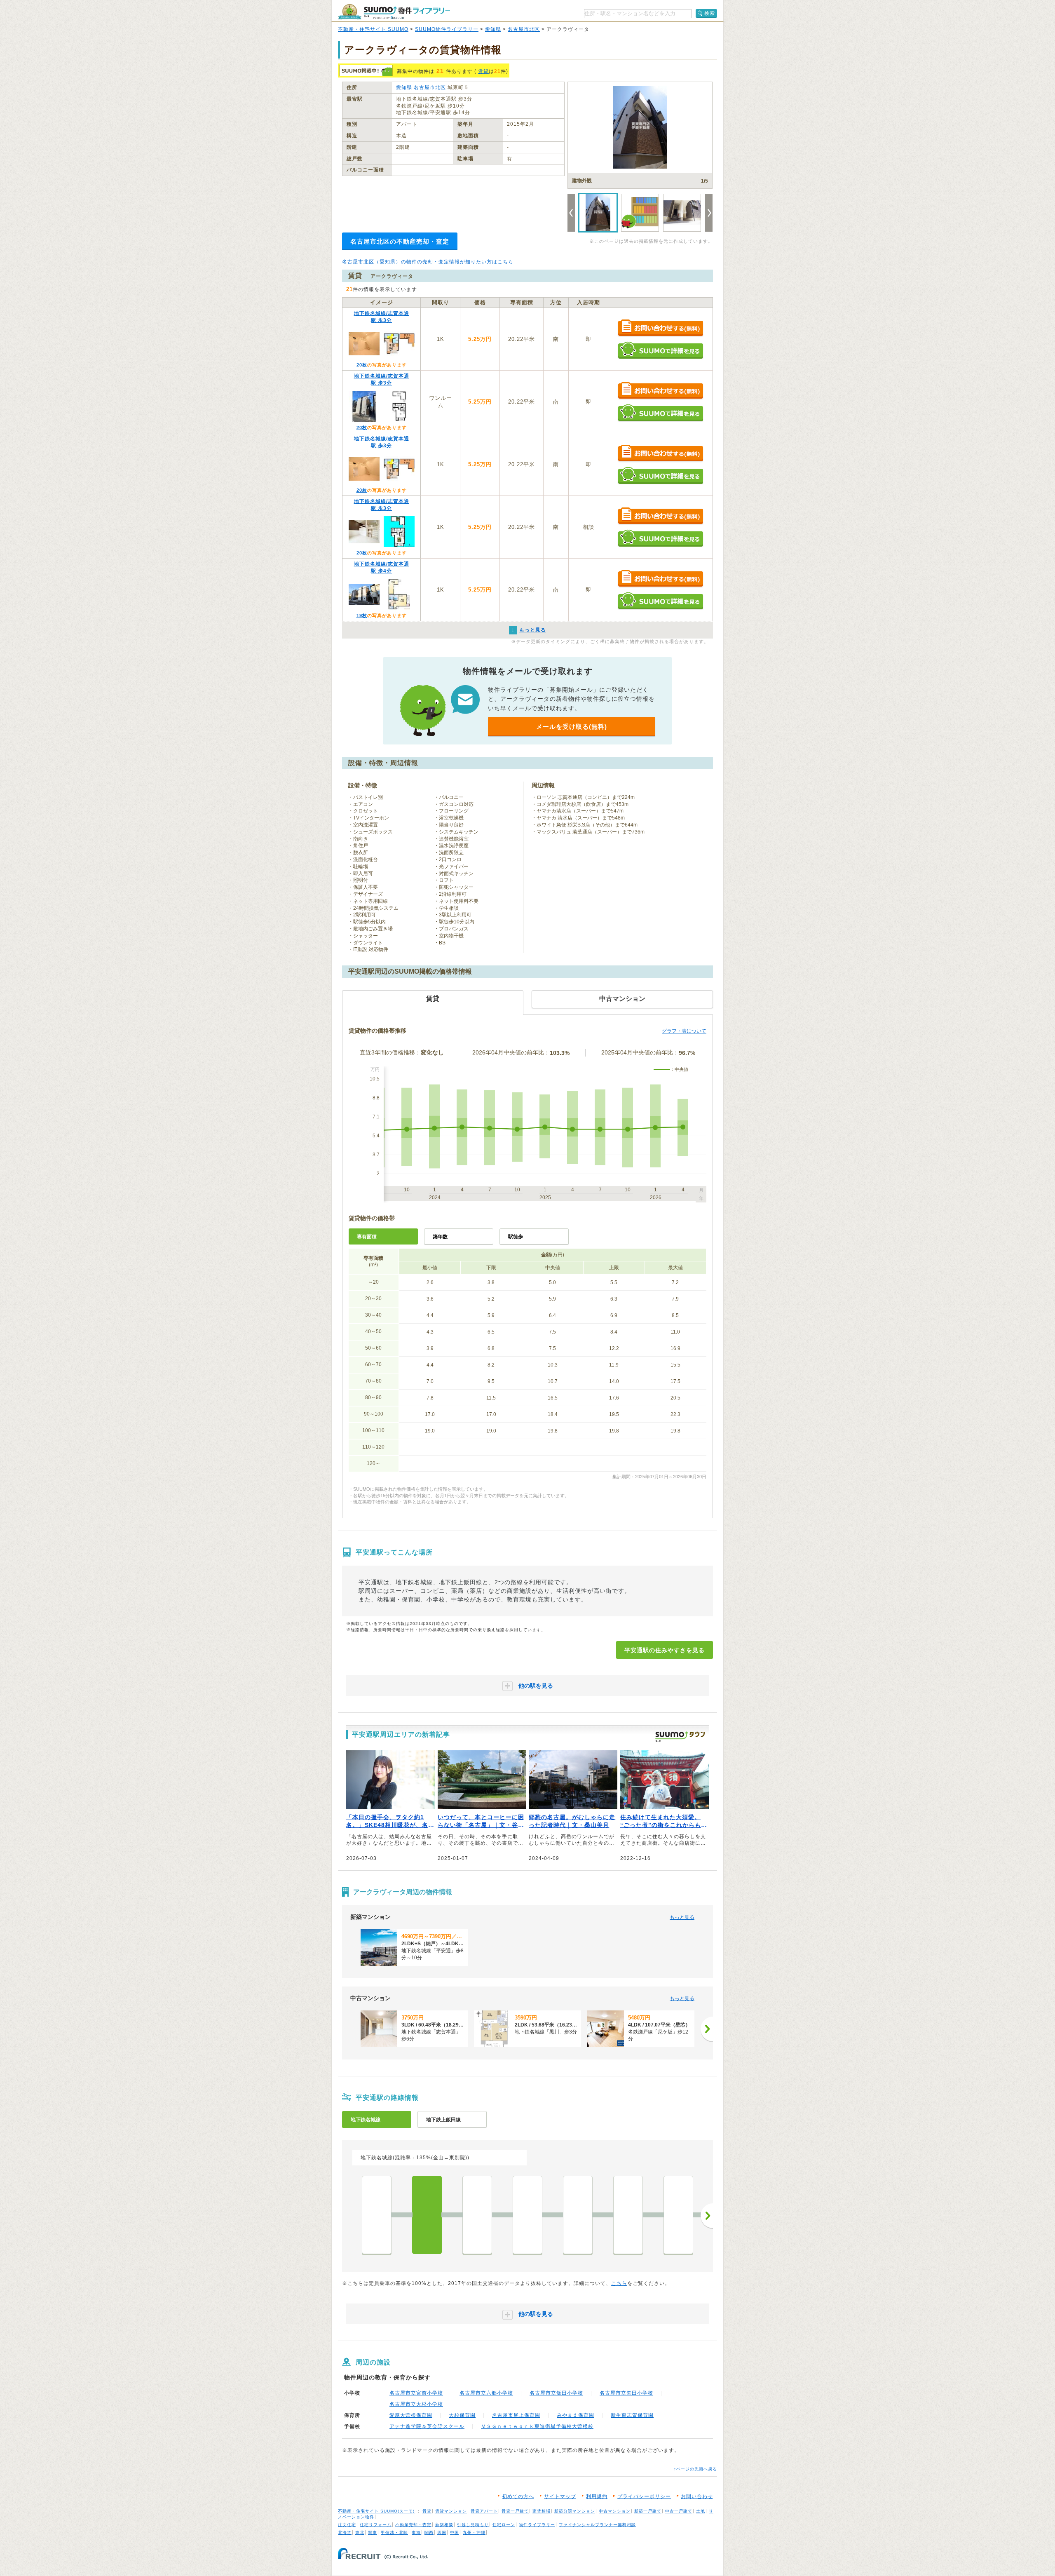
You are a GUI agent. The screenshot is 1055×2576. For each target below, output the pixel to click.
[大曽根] (377, 2215)
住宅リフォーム (376, 2525)
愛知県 (493, 29)
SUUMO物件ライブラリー (447, 29)
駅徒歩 (516, 1237)
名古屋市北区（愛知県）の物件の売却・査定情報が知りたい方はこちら (428, 262)
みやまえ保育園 (576, 2415)
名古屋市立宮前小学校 (416, 2393)
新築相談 (444, 2525)
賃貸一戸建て (515, 2511)
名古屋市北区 (524, 29)
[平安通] (427, 2215)
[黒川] (527, 2215)
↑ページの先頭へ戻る (695, 2469)
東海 (416, 2533)
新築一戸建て (648, 2511)
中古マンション (615, 2511)
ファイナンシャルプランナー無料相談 (597, 2525)
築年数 (440, 1237)
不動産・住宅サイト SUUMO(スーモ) (376, 2511)
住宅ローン (504, 2525)
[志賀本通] (477, 2215)
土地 (701, 2511)
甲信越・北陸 (394, 2533)
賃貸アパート (484, 2511)
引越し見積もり (473, 2525)
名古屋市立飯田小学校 (556, 2393)
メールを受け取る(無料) (572, 727)
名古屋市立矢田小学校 (626, 2393)
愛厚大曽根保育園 (411, 2415)
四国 (442, 2533)
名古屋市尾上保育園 (516, 2415)
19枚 (362, 615)
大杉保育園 (462, 2415)
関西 (429, 2533)
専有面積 (367, 1237)
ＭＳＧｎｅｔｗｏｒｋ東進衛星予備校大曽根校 (537, 2426)
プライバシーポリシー (644, 2496)
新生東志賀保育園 (632, 2415)
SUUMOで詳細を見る (660, 350)
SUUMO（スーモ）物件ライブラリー (394, 12)
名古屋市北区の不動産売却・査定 (400, 241)
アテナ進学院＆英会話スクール (427, 2426)
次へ (707, 2216)
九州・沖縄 (474, 2533)
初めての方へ (518, 2496)
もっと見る (682, 1917)
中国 (455, 2533)
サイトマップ (560, 2496)
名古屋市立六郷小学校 (486, 2393)
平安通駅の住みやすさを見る (665, 1650)
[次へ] (707, 2029)
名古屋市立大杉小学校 (416, 2404)
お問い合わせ (697, 2496)
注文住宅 (347, 2525)
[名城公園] (578, 2215)
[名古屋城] (628, 2215)
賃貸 (483, 71)
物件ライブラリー (537, 2525)
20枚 (362, 365)
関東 (373, 2533)
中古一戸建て (679, 2511)
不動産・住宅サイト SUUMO (373, 29)
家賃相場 (542, 2511)
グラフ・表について (684, 1031)
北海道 (345, 2533)
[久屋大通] (678, 2215)
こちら (619, 2283)
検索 (710, 13)
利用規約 (597, 2496)
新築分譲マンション (575, 2511)
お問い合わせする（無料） (660, 328)
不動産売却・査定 (413, 2525)
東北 (360, 2533)
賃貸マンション (451, 2511)
